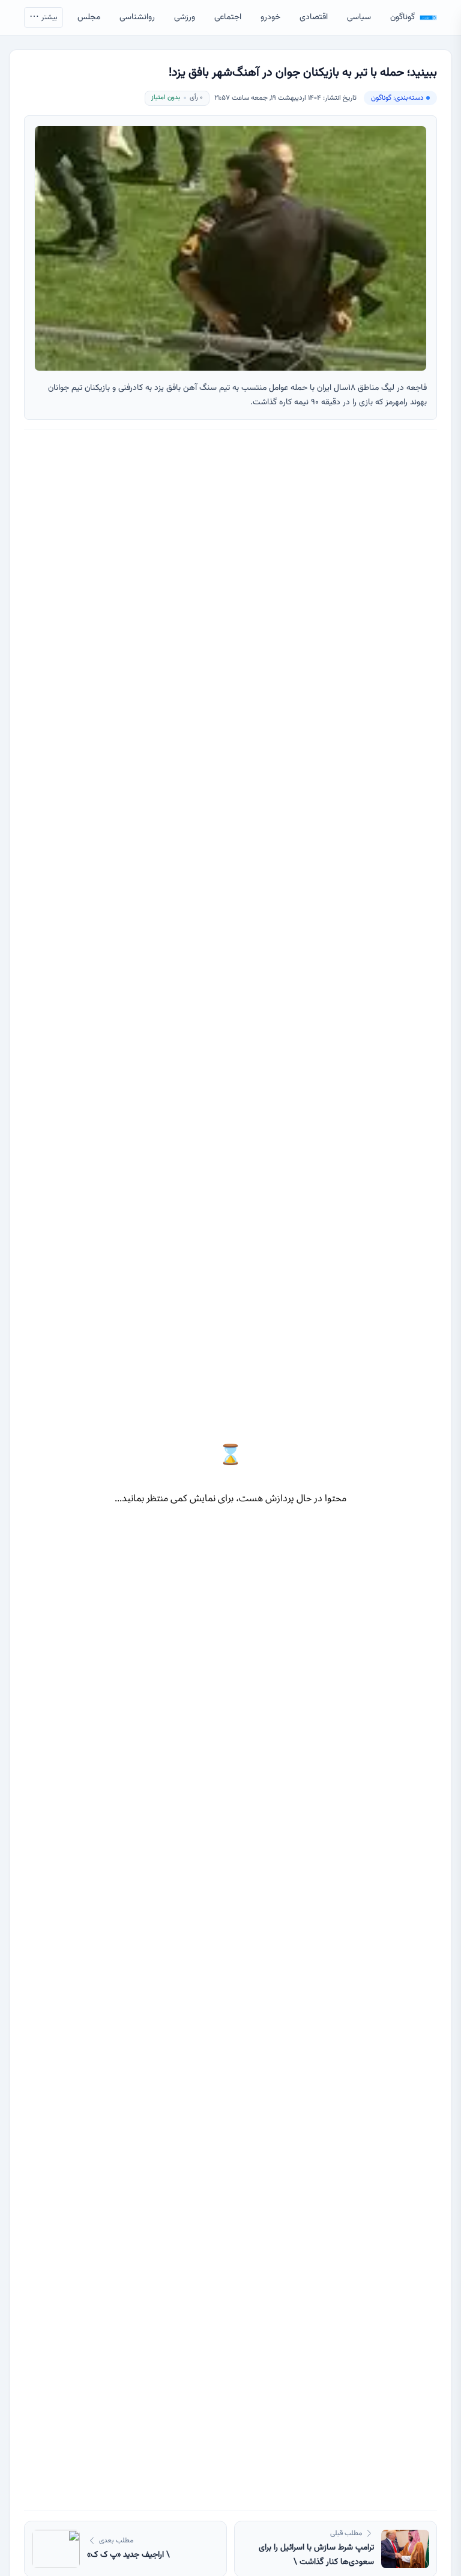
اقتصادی (314, 17)
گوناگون (402, 17)
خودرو (270, 17)
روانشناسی (137, 17)
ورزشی (185, 17)
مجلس (89, 17)
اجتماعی (228, 17)
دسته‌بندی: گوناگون (397, 98)
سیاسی (359, 17)
